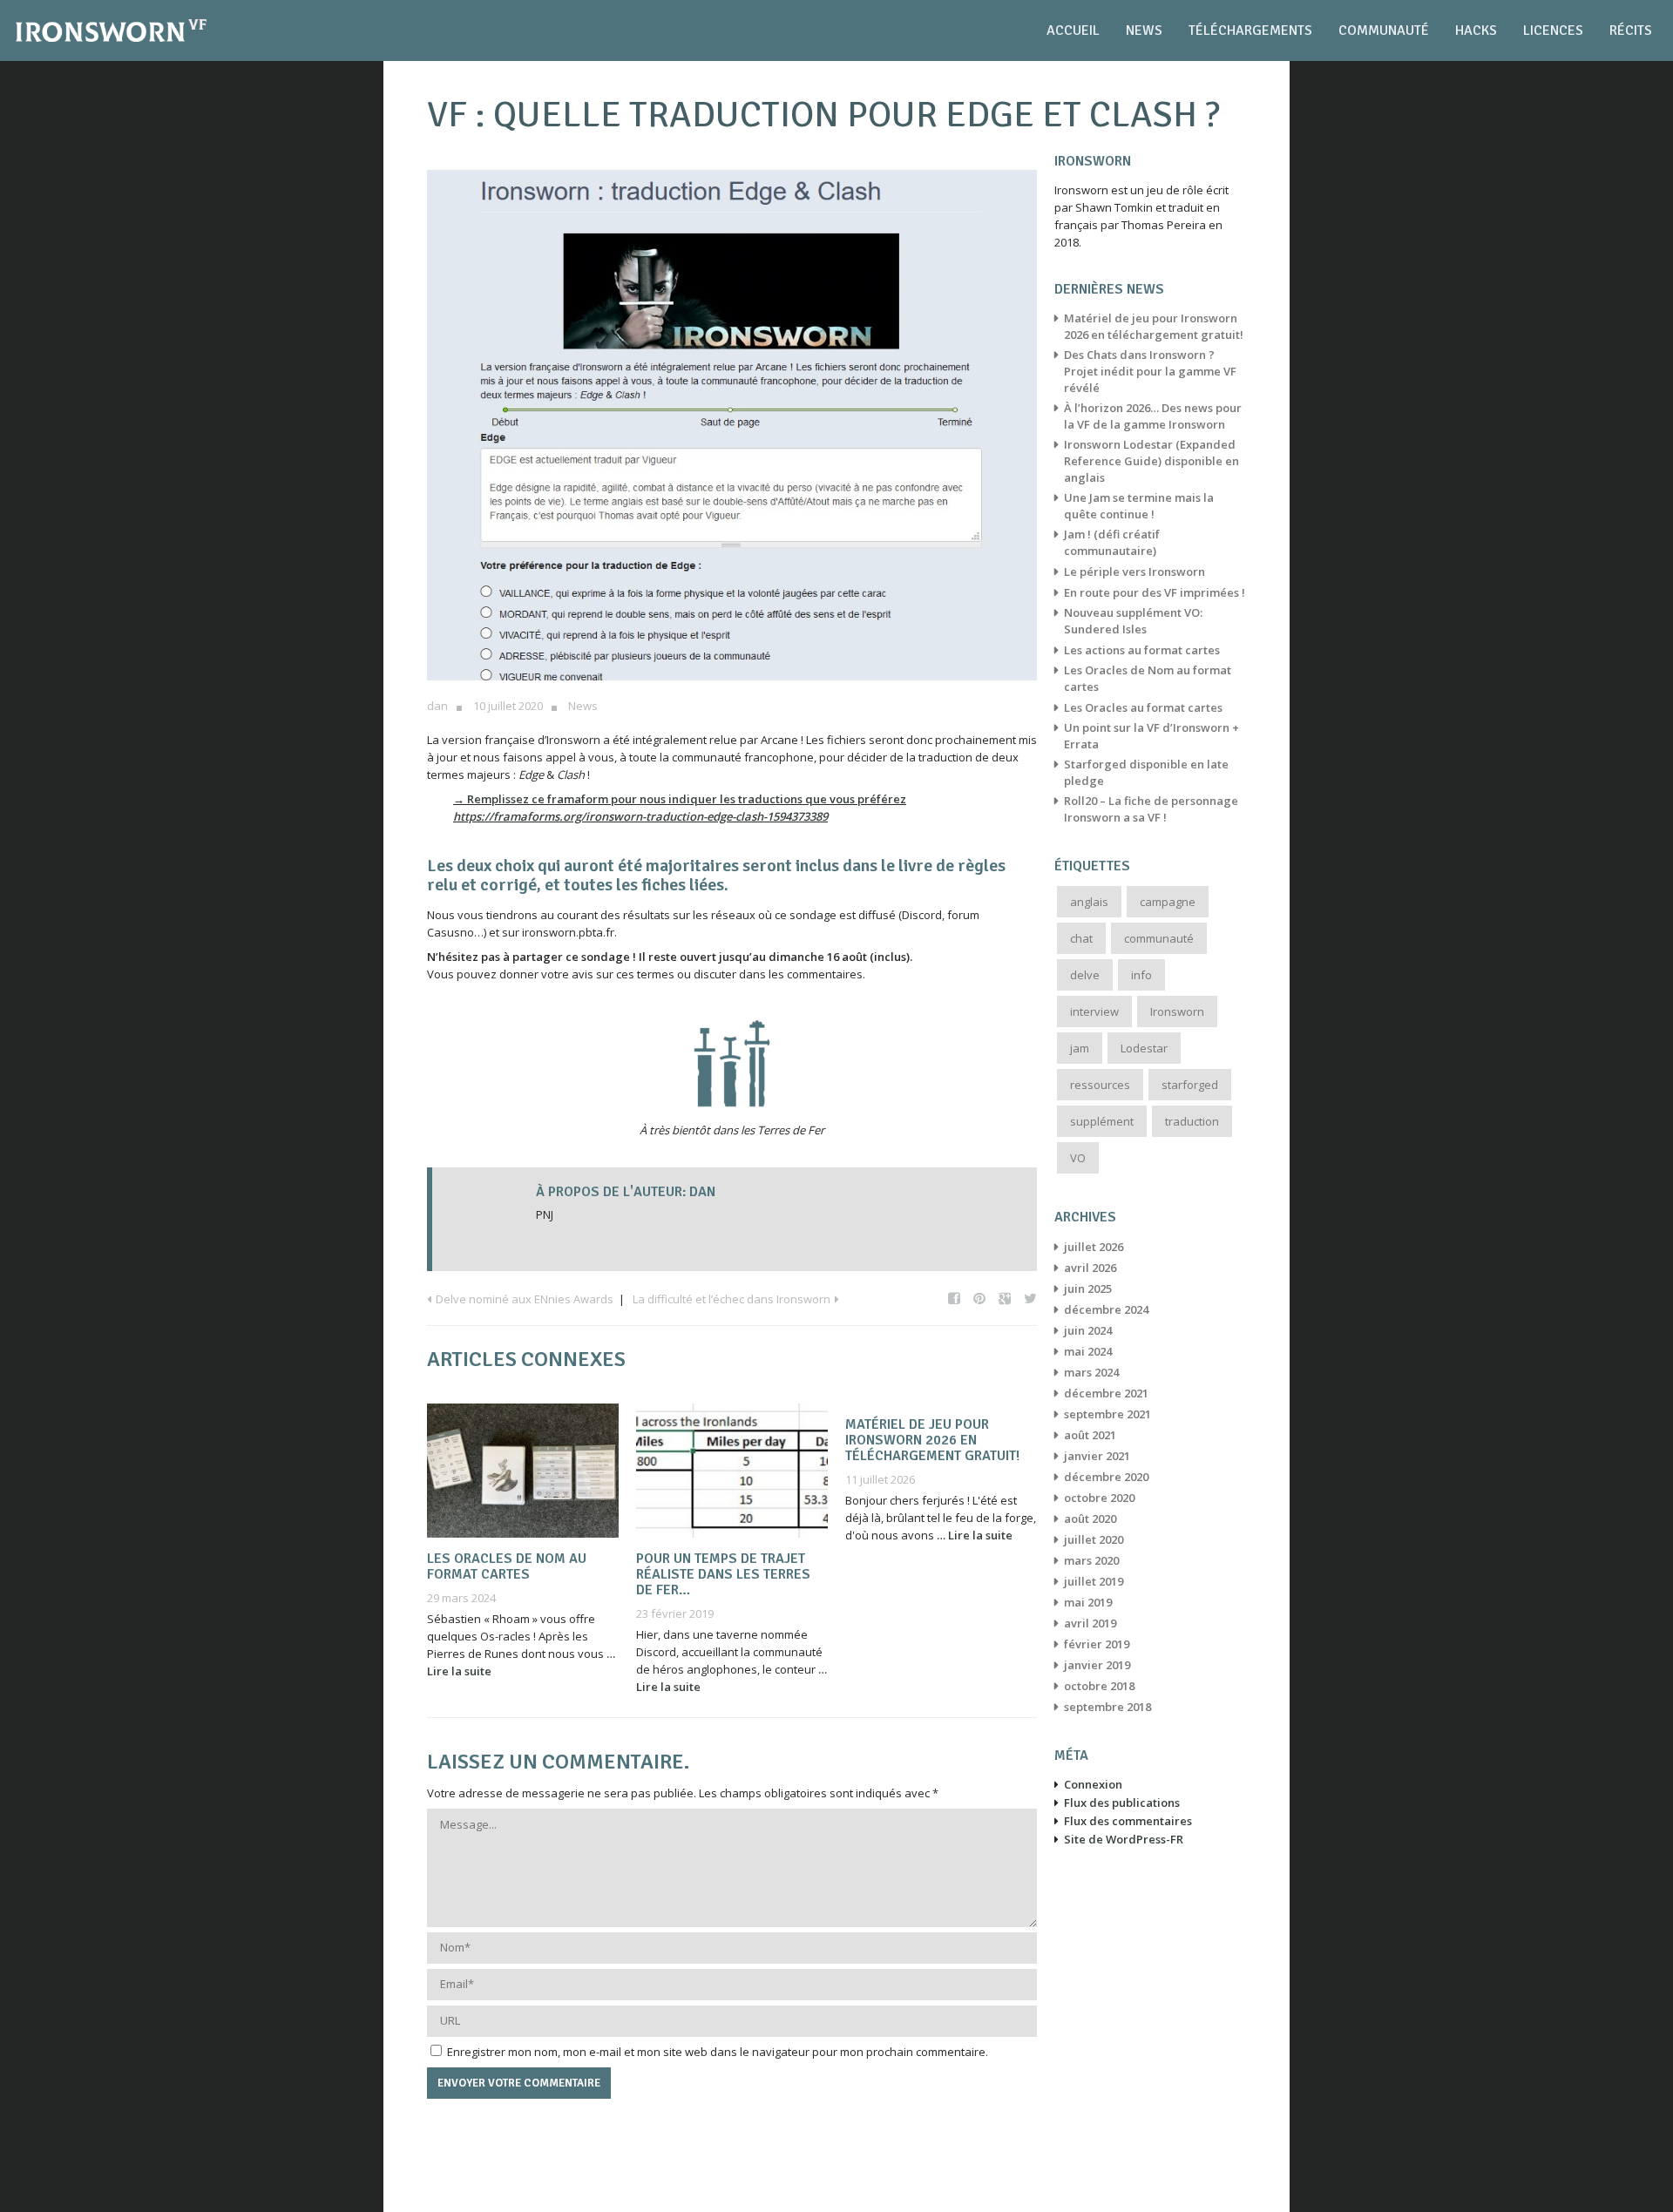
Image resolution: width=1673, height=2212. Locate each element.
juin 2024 (1088, 1330)
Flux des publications (1122, 1803)
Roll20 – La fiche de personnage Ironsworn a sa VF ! (1151, 809)
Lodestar (1144, 1048)
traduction (1192, 1121)
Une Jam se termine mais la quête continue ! (1139, 506)
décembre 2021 (1106, 1393)
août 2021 (1090, 1435)
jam (1080, 1048)
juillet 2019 (1094, 1581)
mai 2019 (1088, 1602)
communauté (1159, 938)
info (1141, 975)
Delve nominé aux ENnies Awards (525, 1299)
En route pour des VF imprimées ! (1155, 592)
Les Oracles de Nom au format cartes (507, 1566)
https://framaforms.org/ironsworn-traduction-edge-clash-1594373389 (640, 816)
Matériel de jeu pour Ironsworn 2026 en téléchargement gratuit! (932, 1440)
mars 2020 (1091, 1560)
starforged (1190, 1085)
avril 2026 (1090, 1268)
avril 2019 (1090, 1623)
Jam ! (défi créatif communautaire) (1112, 542)
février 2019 (1097, 1644)
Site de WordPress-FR (1124, 1839)
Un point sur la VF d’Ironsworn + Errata (1151, 736)
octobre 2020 (1099, 1498)
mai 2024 (1088, 1351)
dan (437, 706)
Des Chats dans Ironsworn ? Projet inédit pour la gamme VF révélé (1150, 371)
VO (1078, 1158)
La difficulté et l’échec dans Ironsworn (732, 1299)
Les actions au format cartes (1142, 650)
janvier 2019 (1097, 1665)
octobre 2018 (1099, 1686)
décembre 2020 (1106, 1477)
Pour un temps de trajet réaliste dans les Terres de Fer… (723, 1574)
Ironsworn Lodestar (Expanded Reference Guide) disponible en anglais (1151, 461)
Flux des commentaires (1128, 1821)
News (583, 706)
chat (1081, 938)
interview (1094, 1011)
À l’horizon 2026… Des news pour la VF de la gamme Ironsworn (1153, 416)
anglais (1089, 902)
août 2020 (1090, 1519)
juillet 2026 (1094, 1247)
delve (1085, 975)
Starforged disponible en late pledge (1146, 772)
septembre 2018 (1107, 1707)
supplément (1102, 1121)
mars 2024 (1091, 1372)
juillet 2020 (1094, 1539)
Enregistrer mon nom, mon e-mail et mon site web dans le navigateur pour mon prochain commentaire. (718, 2052)
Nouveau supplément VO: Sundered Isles (1133, 621)
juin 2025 (1088, 1289)
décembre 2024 (1106, 1309)
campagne (1168, 902)
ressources (1100, 1085)
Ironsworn (1177, 1011)
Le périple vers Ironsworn (1135, 572)
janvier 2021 (1097, 1456)
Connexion (1093, 1784)
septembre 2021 (1107, 1414)
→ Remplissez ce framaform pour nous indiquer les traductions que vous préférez (680, 799)
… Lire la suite (975, 1535)
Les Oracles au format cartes (1143, 707)
